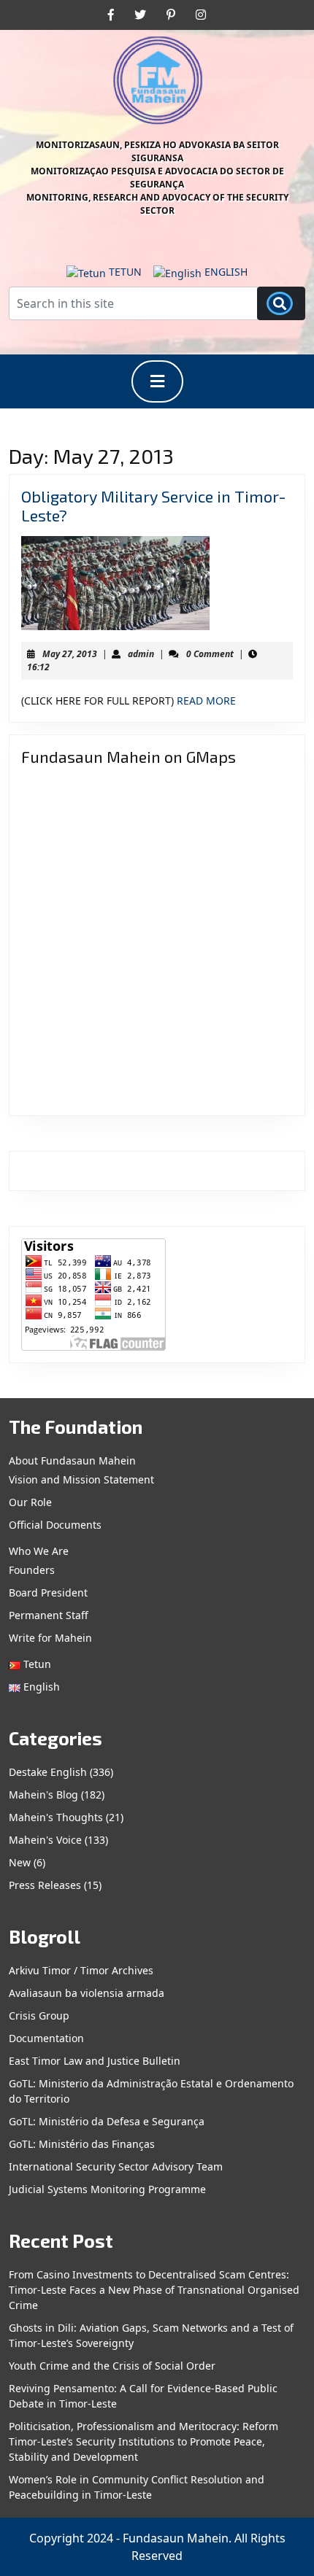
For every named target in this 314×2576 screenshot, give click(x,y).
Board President (48, 1592)
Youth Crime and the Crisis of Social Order (112, 2366)
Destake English (48, 1772)
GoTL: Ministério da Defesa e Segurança (107, 2121)
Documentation (46, 2038)
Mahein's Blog (43, 1795)
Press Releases (45, 1885)
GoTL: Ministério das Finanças (82, 2144)
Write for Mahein (50, 1638)
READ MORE (206, 701)
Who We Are (39, 1551)
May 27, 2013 (70, 654)
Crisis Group (39, 2016)
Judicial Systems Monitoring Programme (107, 2189)
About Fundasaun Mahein (72, 1460)
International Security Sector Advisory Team (116, 2166)
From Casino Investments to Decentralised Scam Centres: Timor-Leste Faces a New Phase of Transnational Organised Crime (154, 2290)
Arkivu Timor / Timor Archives (81, 1970)
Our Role (30, 1502)
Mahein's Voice (45, 1840)
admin (141, 654)
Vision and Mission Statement (81, 1479)
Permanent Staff (49, 1615)
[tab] (157, 381)
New (20, 1862)
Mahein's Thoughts (56, 1817)
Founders (32, 1570)
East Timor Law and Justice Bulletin (95, 2061)
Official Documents (55, 1525)
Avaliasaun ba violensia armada (87, 1993)
